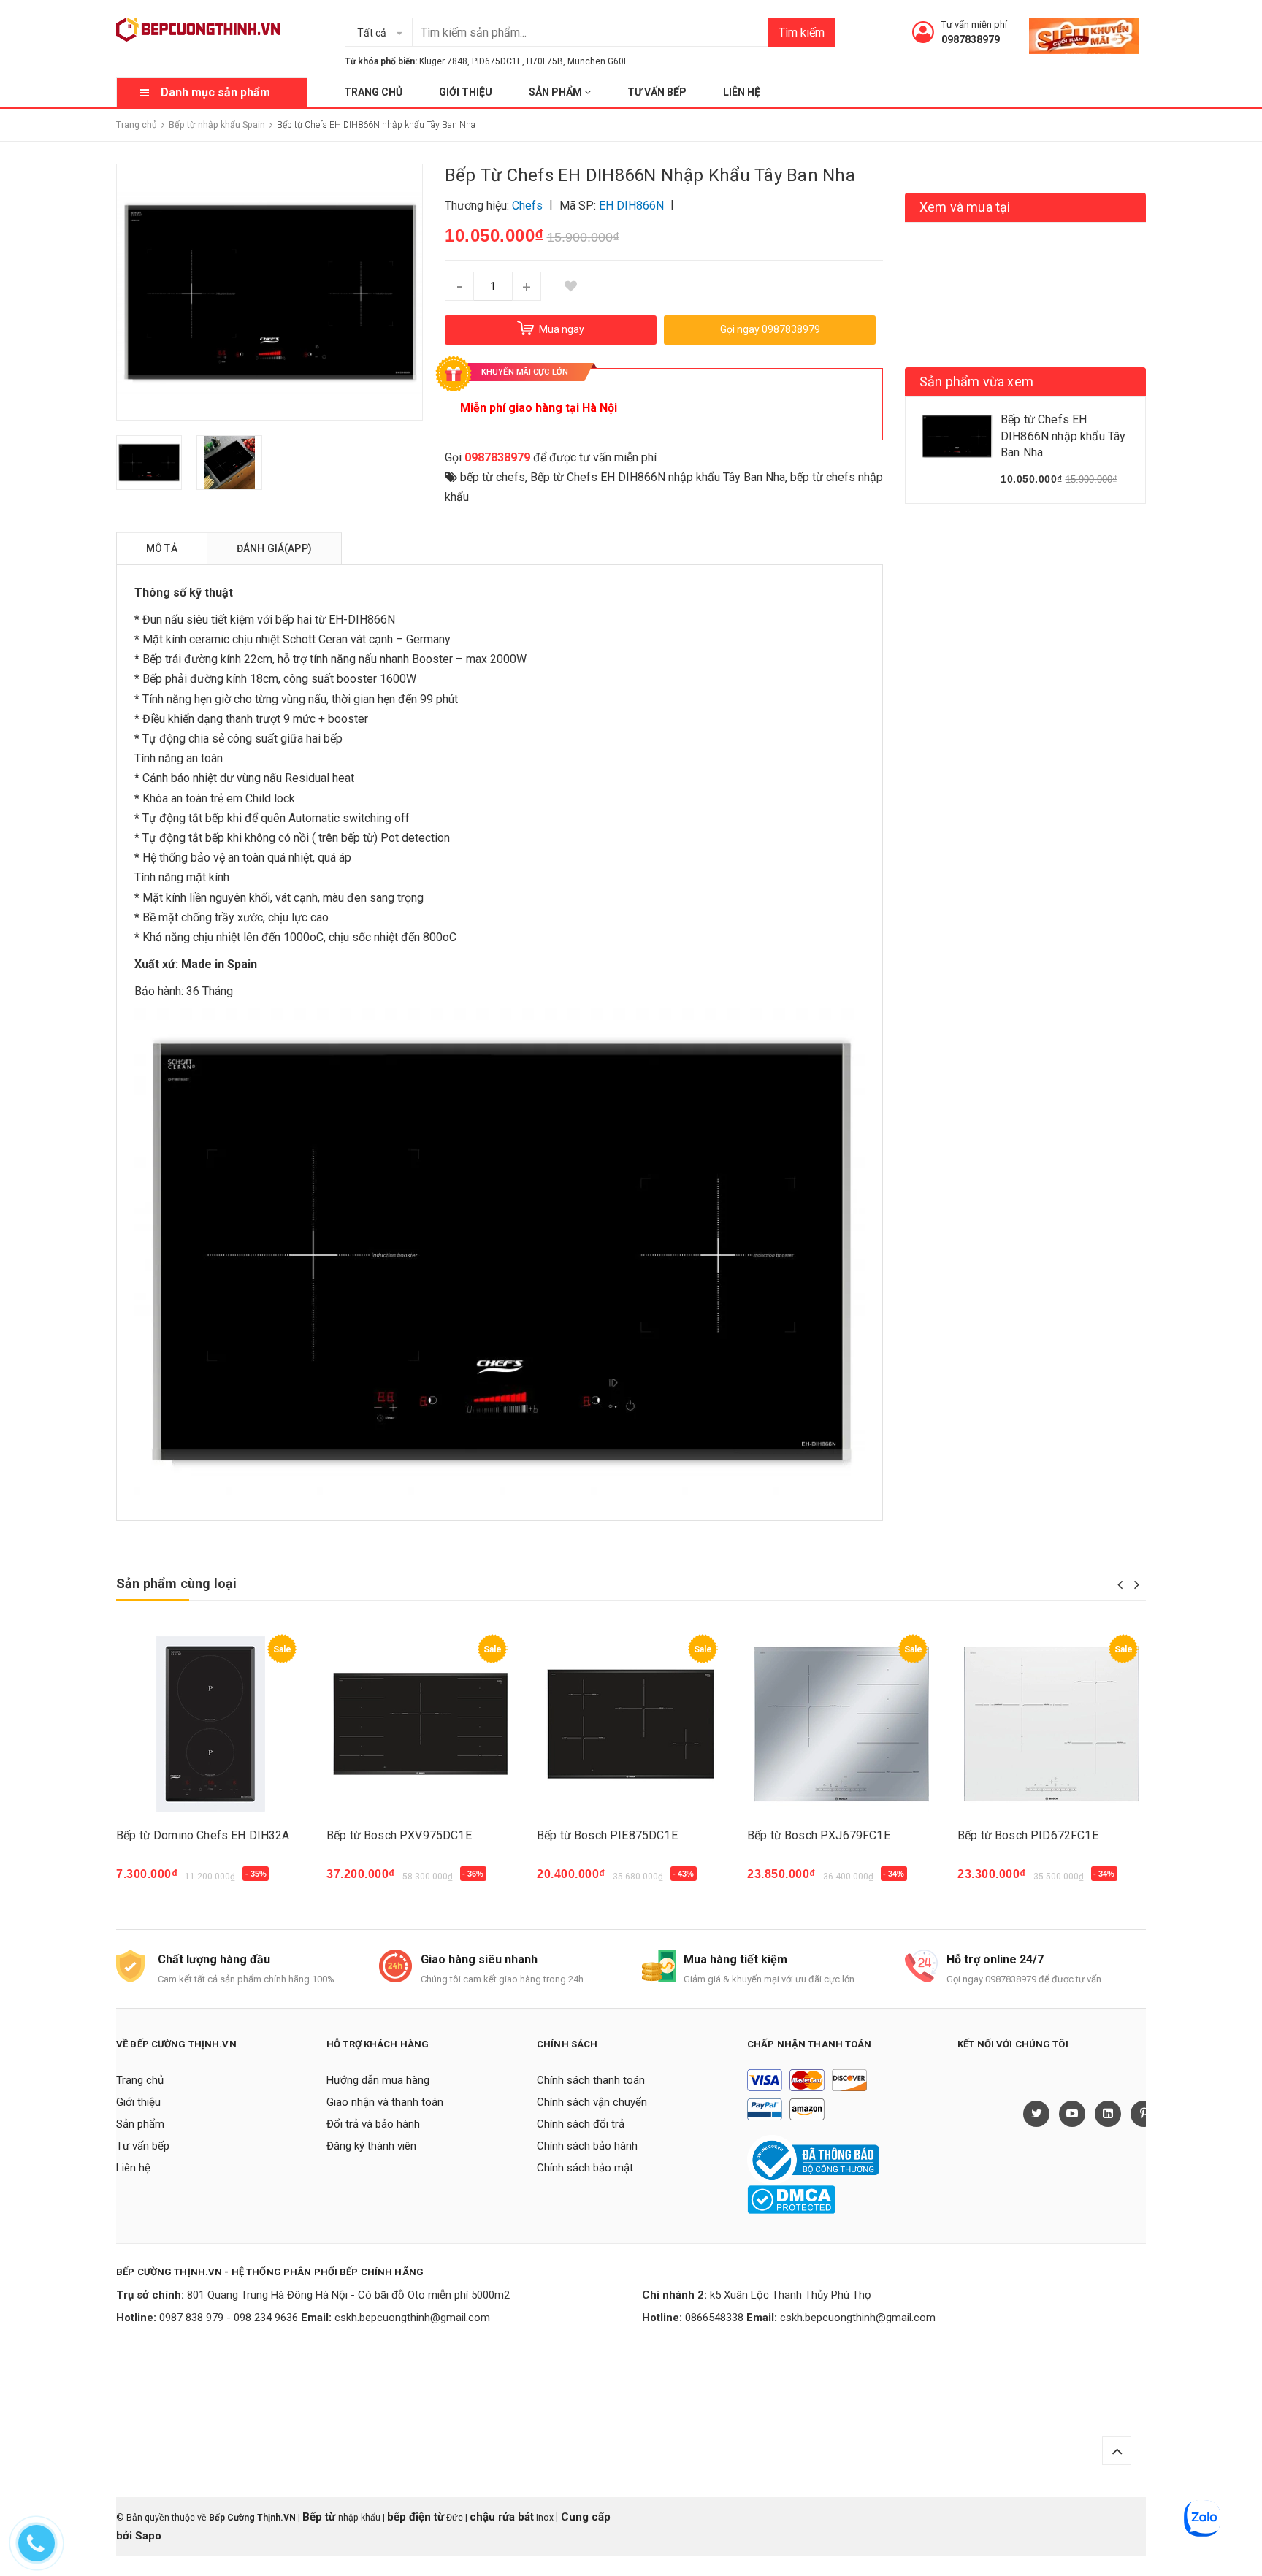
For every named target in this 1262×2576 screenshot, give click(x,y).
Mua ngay (150, 1881)
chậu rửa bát (502, 2517)
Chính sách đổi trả (581, 2124)
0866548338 (714, 2318)
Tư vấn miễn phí (974, 24)
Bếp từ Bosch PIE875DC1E (607, 1835)
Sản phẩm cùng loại (176, 1583)
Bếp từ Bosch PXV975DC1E (399, 1835)
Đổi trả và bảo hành (373, 2124)
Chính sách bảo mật (585, 2168)
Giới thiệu (466, 92)
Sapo (148, 2536)
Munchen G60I (597, 61)
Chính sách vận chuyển (592, 2102)
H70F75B (545, 61)
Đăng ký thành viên (371, 2146)
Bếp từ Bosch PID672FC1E (1028, 1835)
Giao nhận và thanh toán (385, 2102)
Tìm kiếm (802, 32)
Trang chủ (373, 92)
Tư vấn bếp (657, 92)
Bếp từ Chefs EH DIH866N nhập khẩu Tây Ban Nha (658, 477)
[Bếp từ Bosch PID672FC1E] (1052, 1724)
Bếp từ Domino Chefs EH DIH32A (203, 1835)
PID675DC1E (497, 61)
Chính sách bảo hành (587, 2146)
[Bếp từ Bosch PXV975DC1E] (421, 1724)
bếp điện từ (416, 2517)
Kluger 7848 (443, 61)
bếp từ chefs (493, 477)
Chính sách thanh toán (591, 2080)
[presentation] (1120, 1584)
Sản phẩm (557, 92)
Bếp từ (320, 2517)
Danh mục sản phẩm (215, 92)
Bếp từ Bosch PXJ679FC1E (819, 1835)
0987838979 (971, 39)
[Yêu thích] (570, 286)
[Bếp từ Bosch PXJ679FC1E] (841, 1724)
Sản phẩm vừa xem (976, 382)
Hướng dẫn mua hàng (378, 2080)
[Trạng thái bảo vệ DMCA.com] (791, 2199)
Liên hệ (742, 92)
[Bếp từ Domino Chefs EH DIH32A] (210, 1724)
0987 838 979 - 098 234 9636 (229, 2318)
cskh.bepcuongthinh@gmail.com (412, 2318)
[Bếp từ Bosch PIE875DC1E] (631, 1724)
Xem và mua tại (965, 207)
